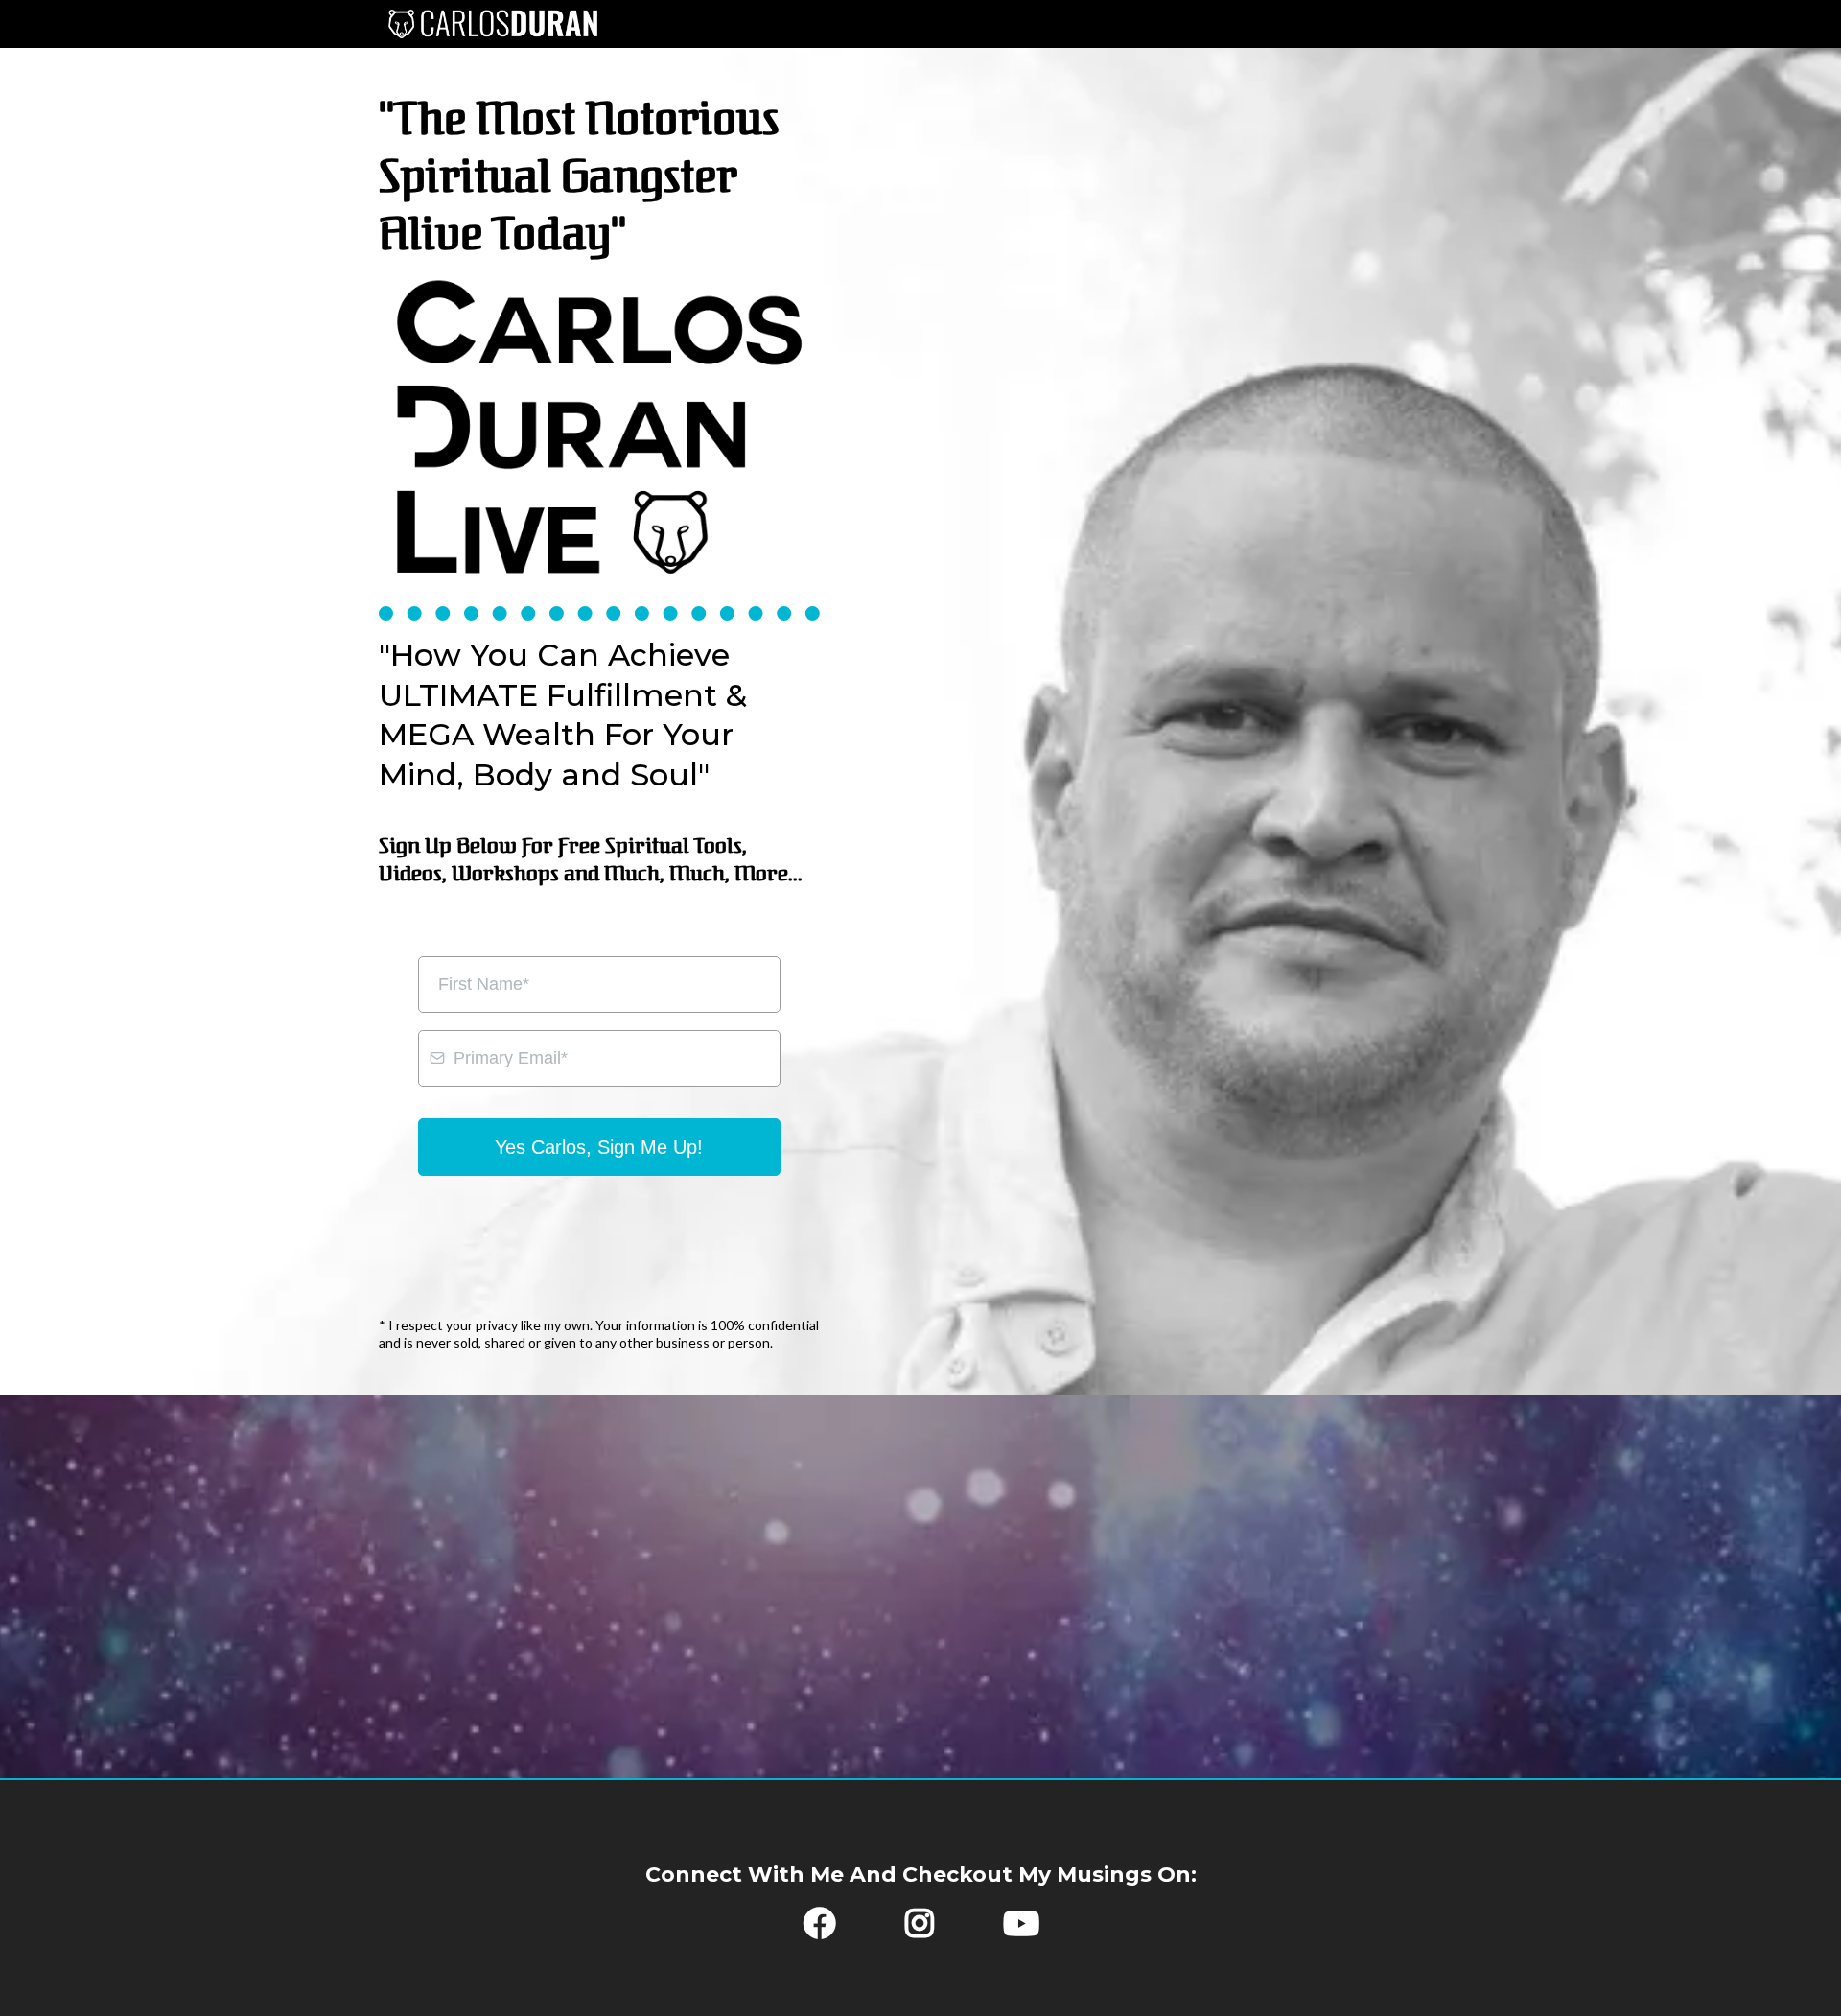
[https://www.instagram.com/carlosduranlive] (924, 1931)
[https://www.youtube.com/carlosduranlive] (1036, 1931)
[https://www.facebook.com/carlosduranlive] (815, 1931)
